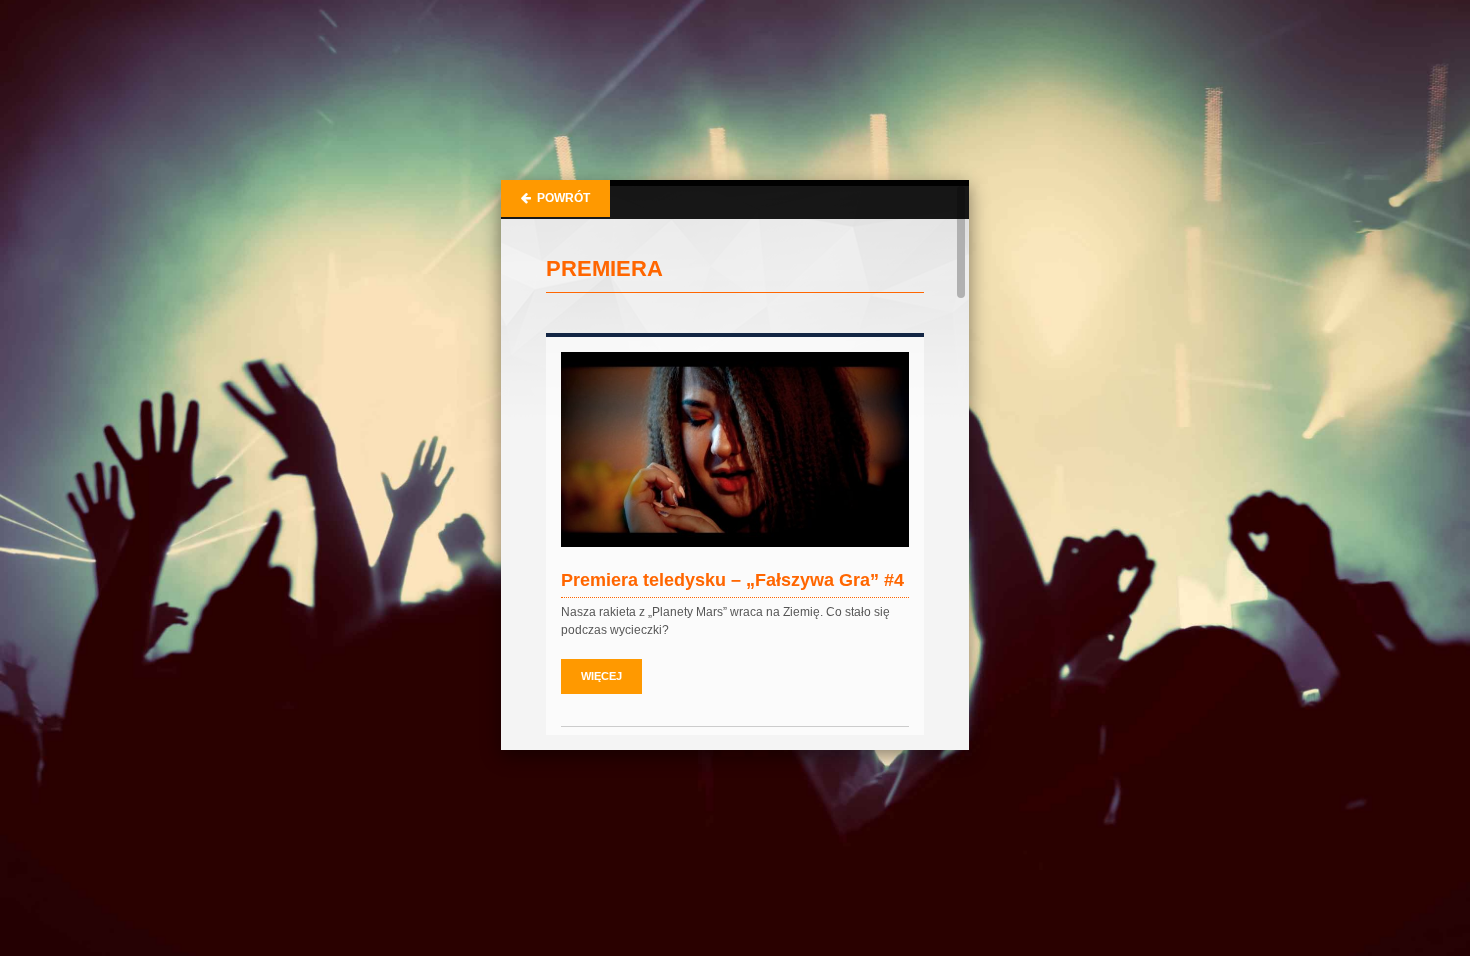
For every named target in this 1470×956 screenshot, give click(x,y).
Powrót (560, 198)
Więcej (601, 676)
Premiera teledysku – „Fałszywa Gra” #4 (732, 580)
